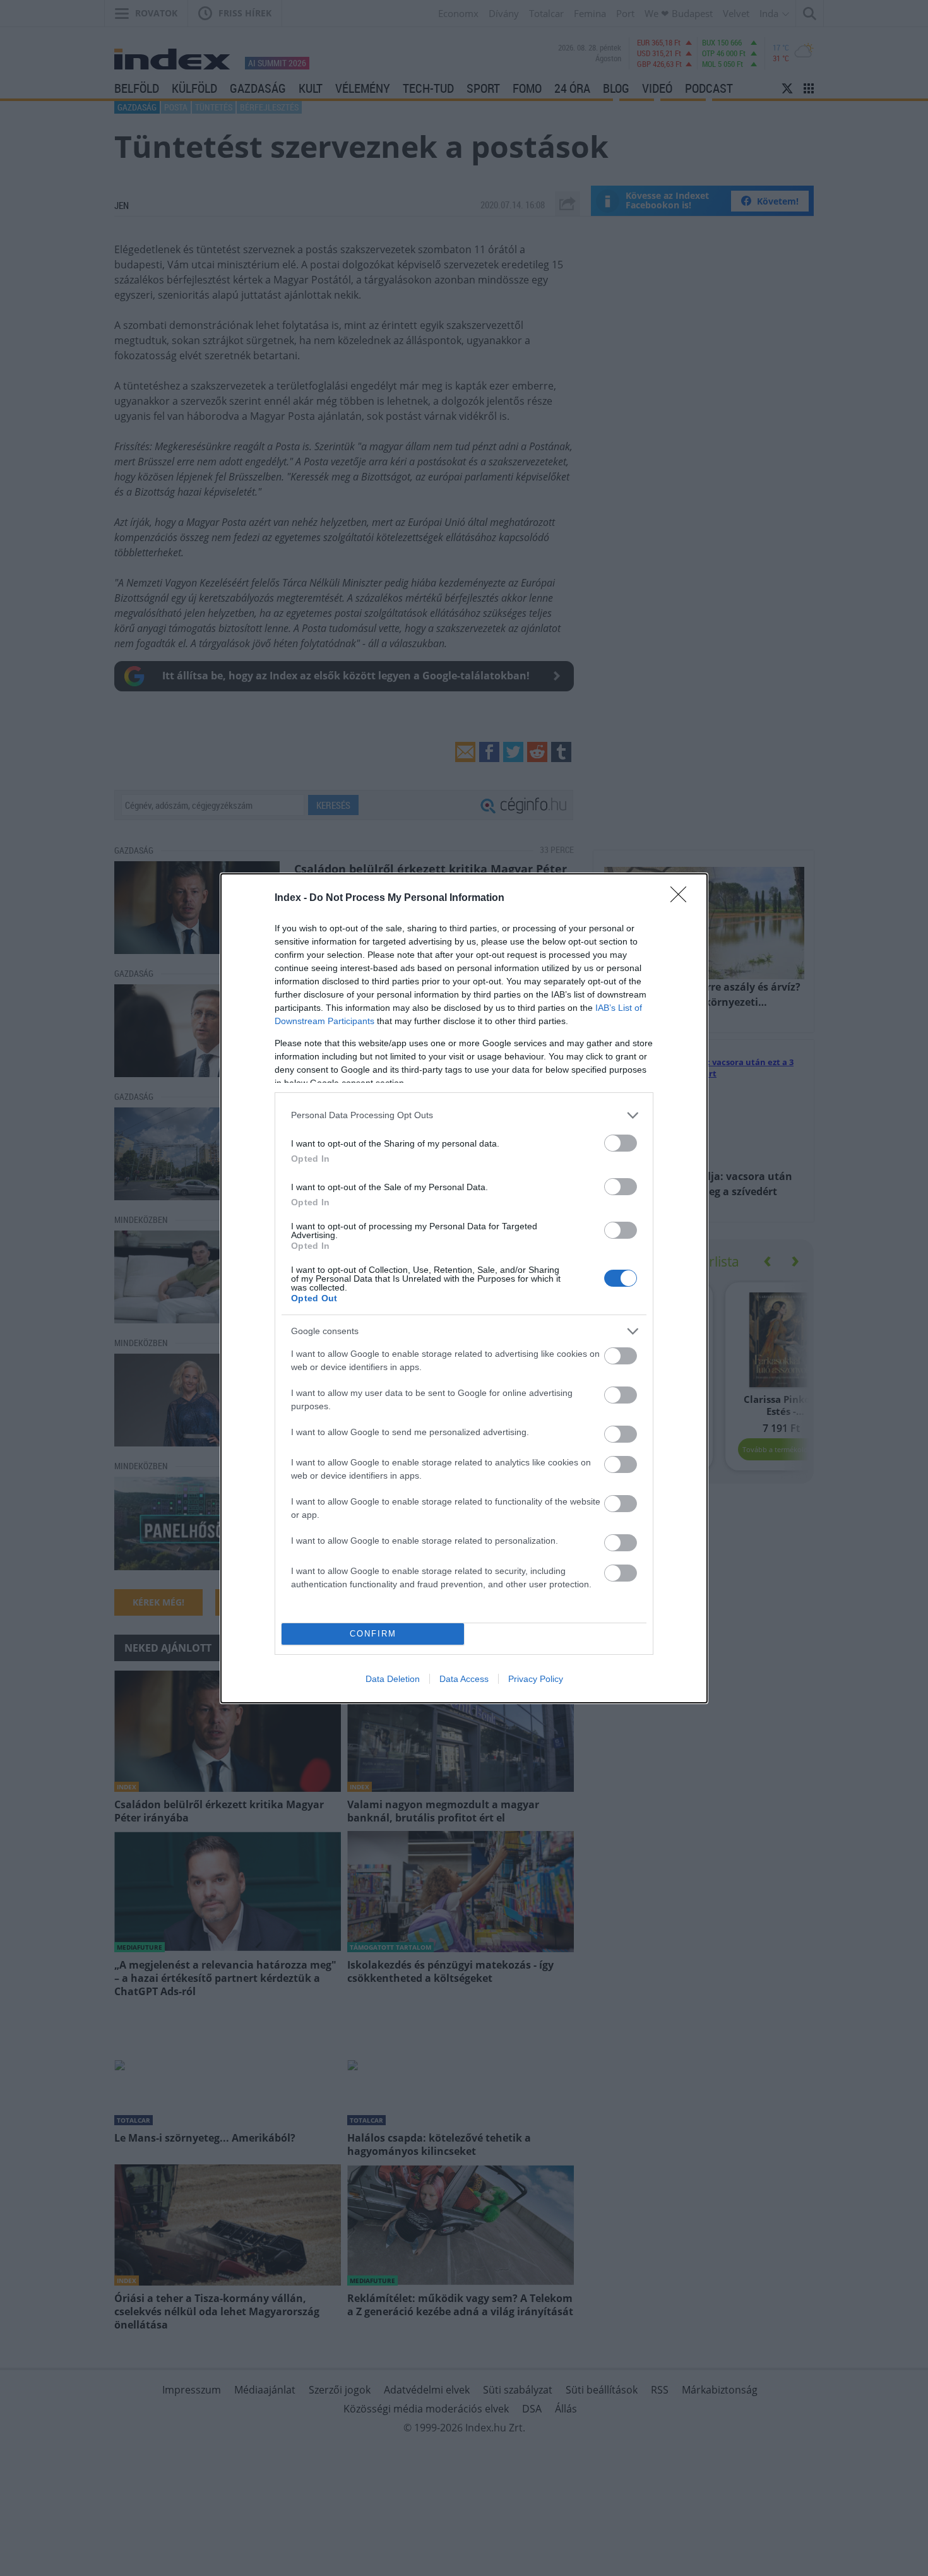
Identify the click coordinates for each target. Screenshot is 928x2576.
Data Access (464, 1679)
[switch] (621, 1143)
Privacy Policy (536, 1679)
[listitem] (464, 1115)
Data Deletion (393, 1679)
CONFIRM (373, 1634)
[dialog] (464, 1288)
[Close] (682, 898)
